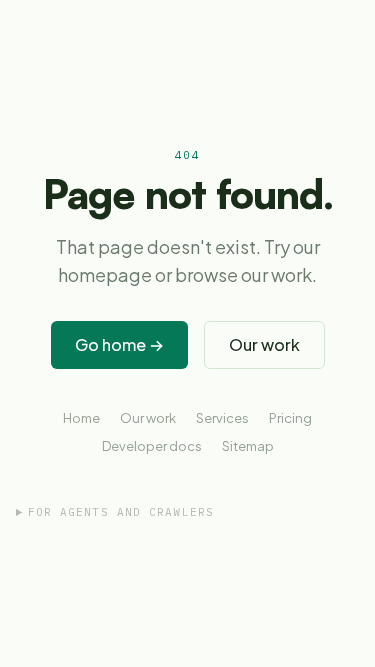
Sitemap (248, 446)
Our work (264, 344)
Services (222, 418)
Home (81, 418)
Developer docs (152, 446)
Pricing (290, 418)
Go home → (119, 344)
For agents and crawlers (121, 512)
